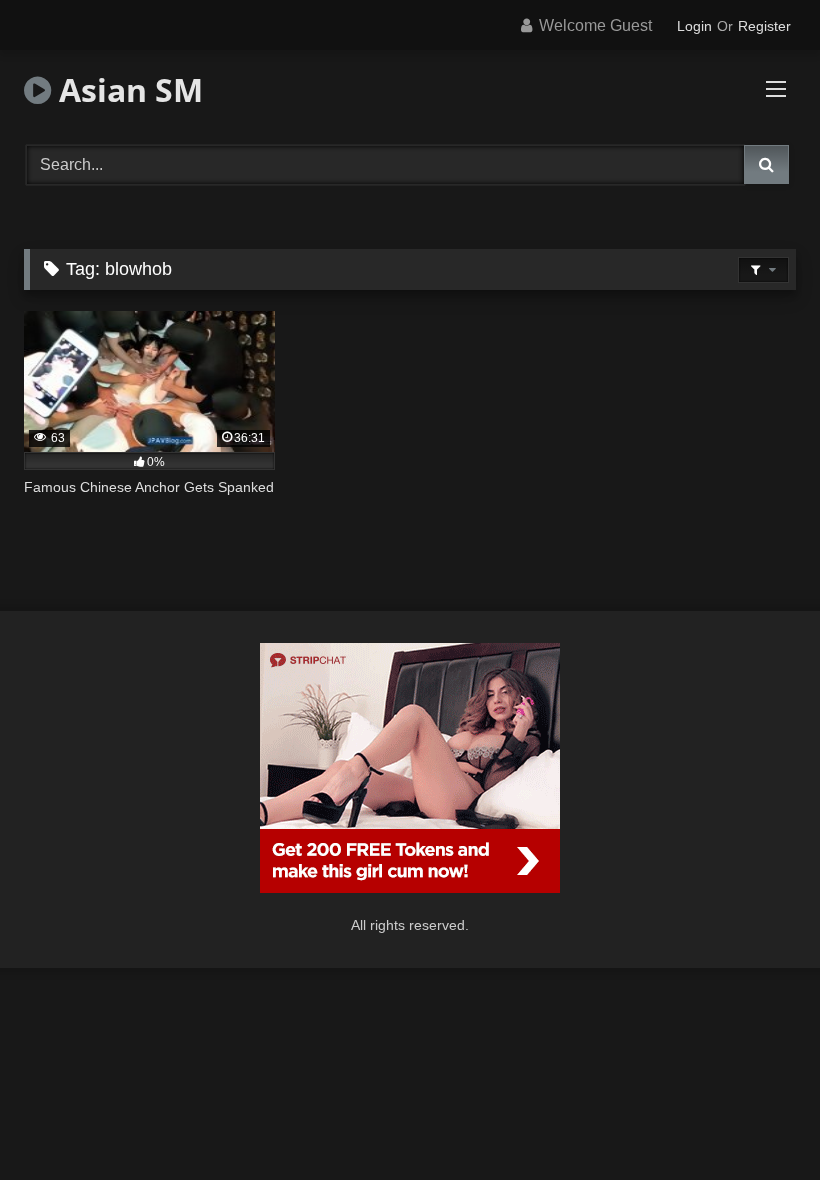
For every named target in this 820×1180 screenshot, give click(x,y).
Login (694, 26)
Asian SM (127, 89)
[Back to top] (758, 1120)
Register (764, 26)
